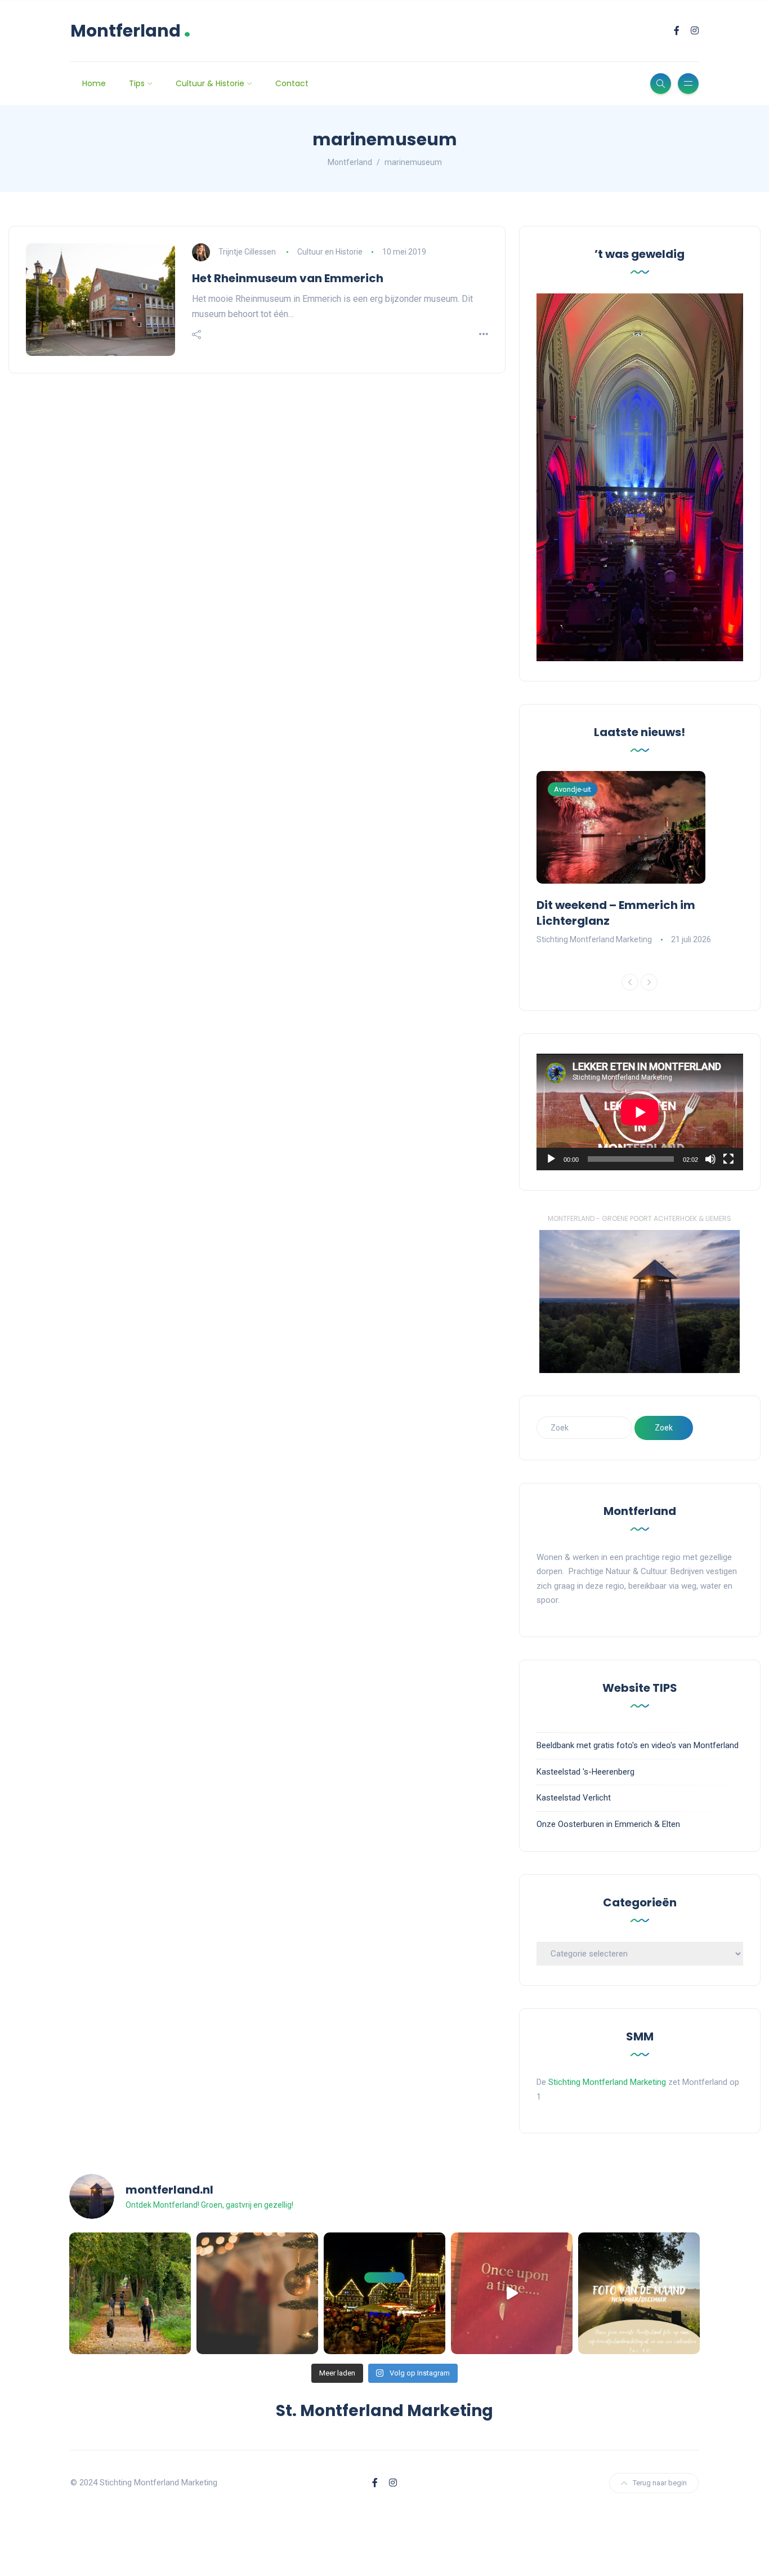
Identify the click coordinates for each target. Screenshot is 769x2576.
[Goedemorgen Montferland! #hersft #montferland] (130, 2293)
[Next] (649, 982)
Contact (292, 83)
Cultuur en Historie (330, 252)
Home (94, 83)
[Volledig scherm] (728, 1159)
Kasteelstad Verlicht (574, 1798)
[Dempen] (710, 1159)
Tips (137, 83)
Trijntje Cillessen (247, 252)
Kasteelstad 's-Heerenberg (585, 1772)
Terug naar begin (660, 2483)
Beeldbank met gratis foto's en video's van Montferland (638, 1745)
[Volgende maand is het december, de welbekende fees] (257, 2293)
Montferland (131, 31)
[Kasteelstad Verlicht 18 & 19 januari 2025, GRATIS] (512, 2293)
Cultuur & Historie (210, 83)
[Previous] (630, 982)
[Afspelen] (551, 1159)
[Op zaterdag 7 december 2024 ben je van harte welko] (384, 2293)
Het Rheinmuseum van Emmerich (288, 278)
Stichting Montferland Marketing (594, 939)
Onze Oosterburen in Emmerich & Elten (608, 1824)
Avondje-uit (573, 789)
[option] (640, 859)
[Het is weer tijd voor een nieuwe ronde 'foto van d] (639, 2293)
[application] (640, 1112)
